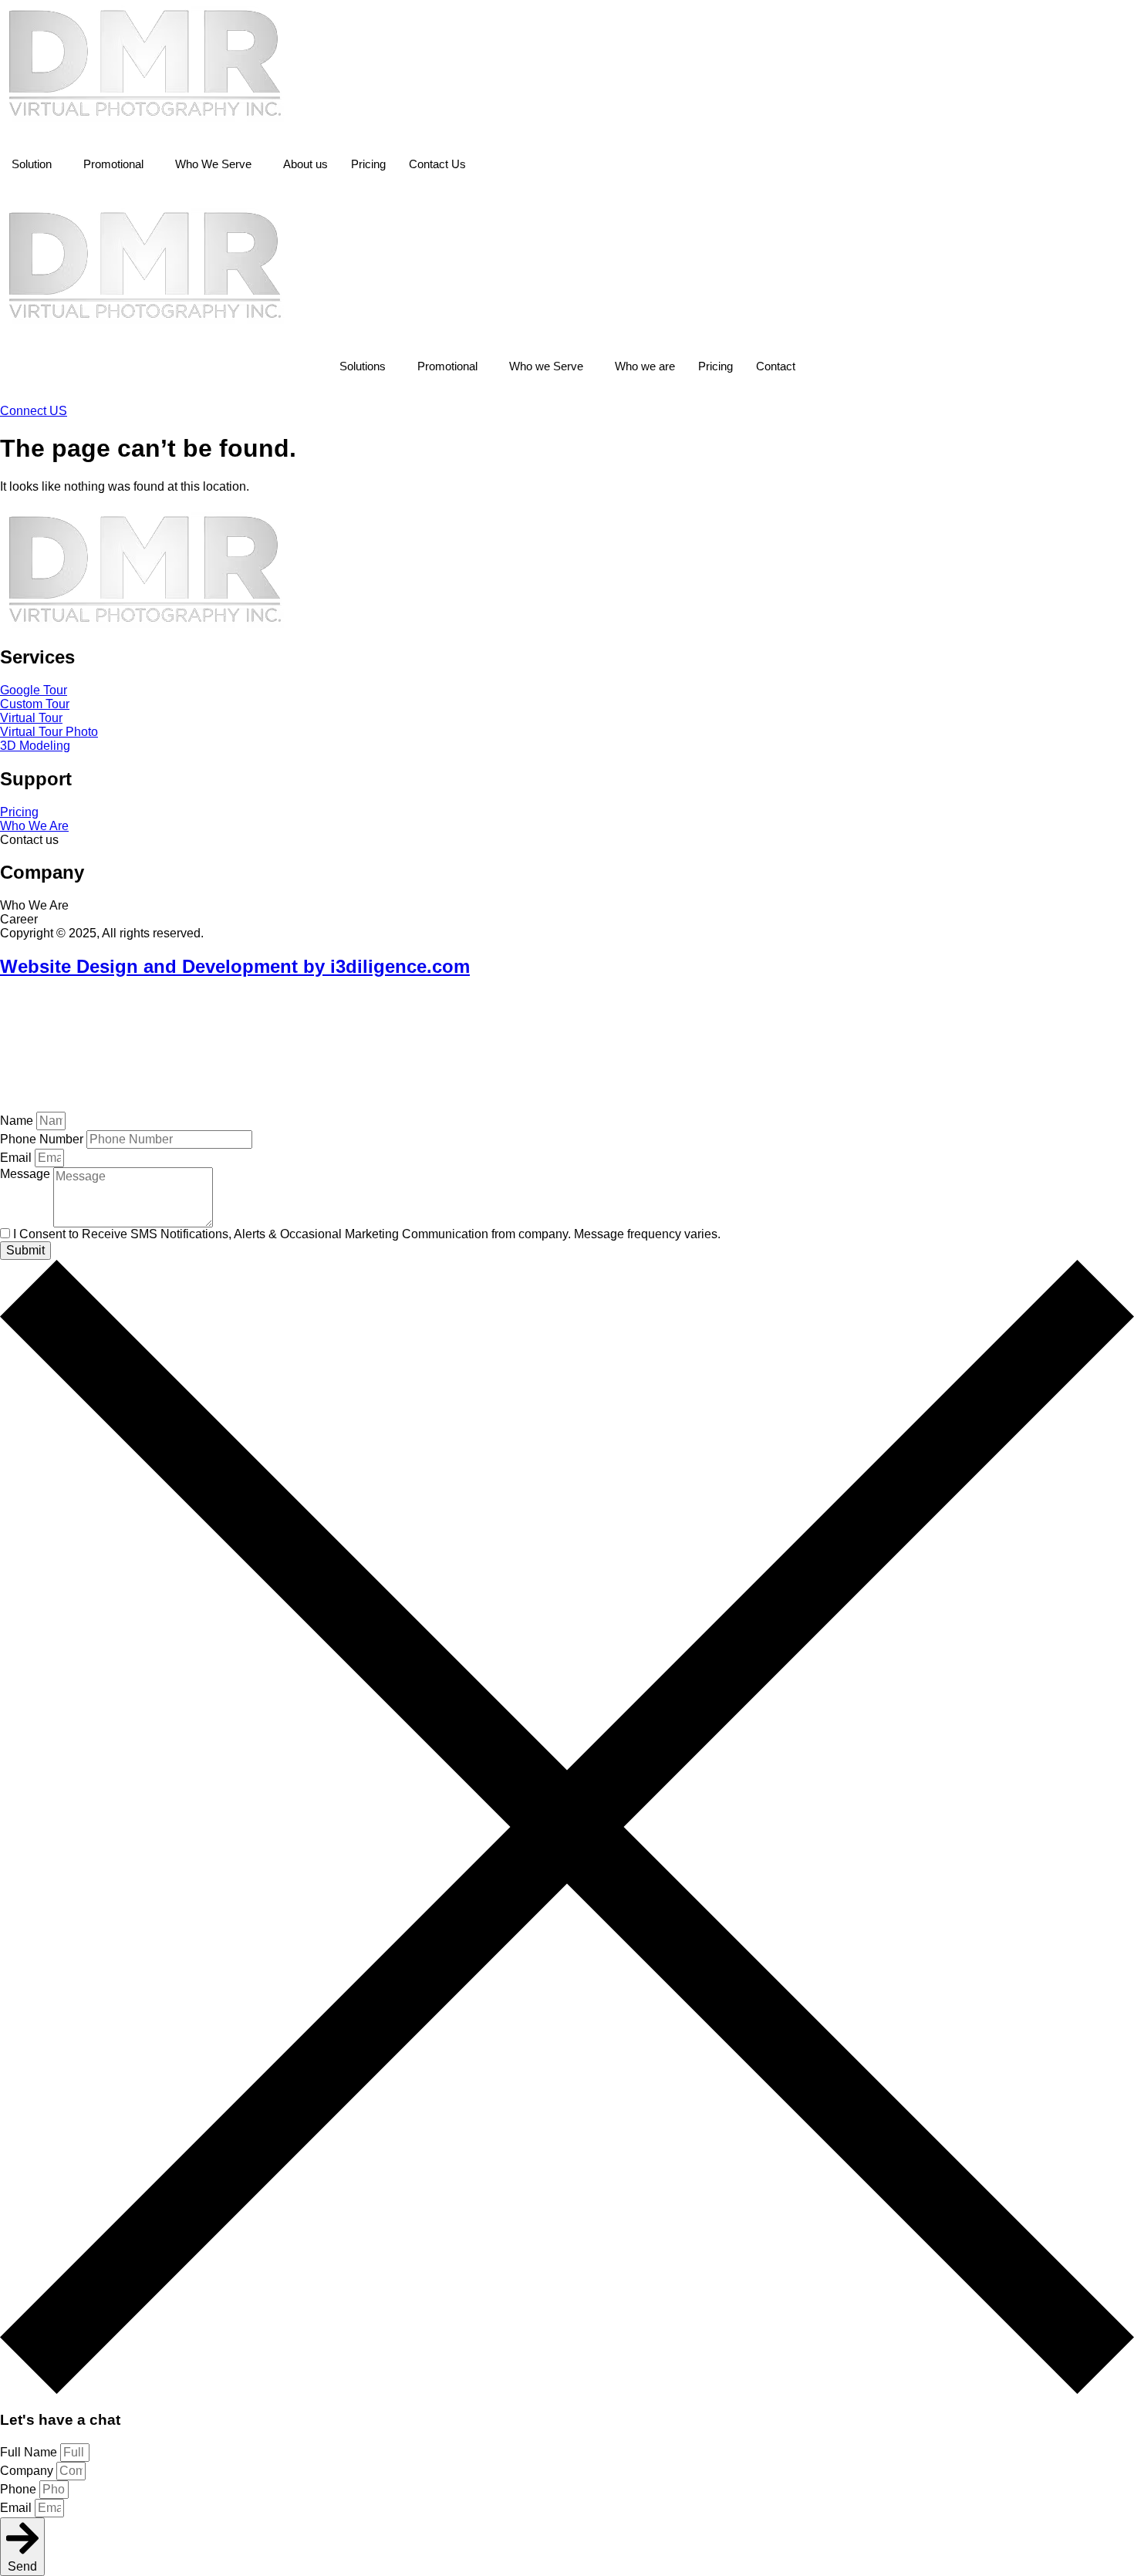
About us (305, 164)
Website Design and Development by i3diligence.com (235, 966)
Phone (20, 2489)
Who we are (645, 366)
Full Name (30, 2452)
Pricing (368, 164)
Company (28, 2471)
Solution (32, 164)
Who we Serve (546, 366)
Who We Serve (213, 164)
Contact (776, 366)
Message (27, 1174)
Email (17, 1158)
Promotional (113, 164)
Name (18, 1121)
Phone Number (43, 1139)
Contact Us (437, 164)
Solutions (363, 366)
